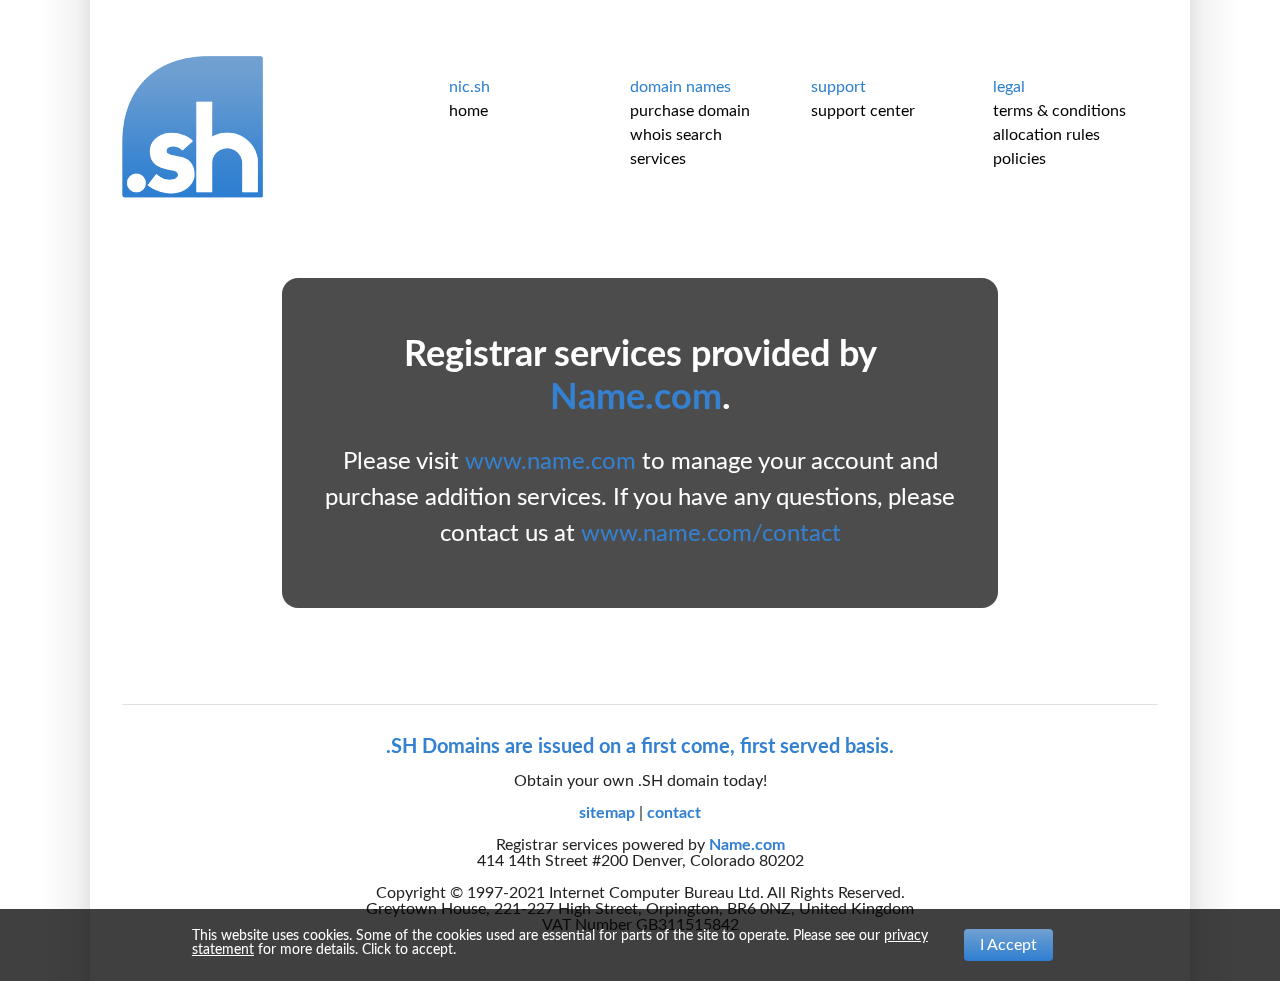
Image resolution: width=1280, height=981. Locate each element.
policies (1019, 159)
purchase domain (690, 111)
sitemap (609, 813)
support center (863, 111)
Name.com (636, 398)
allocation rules (1046, 135)
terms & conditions (1059, 111)
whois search (676, 135)
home (468, 111)
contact (674, 813)
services (658, 159)
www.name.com (550, 462)
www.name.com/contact (711, 534)
